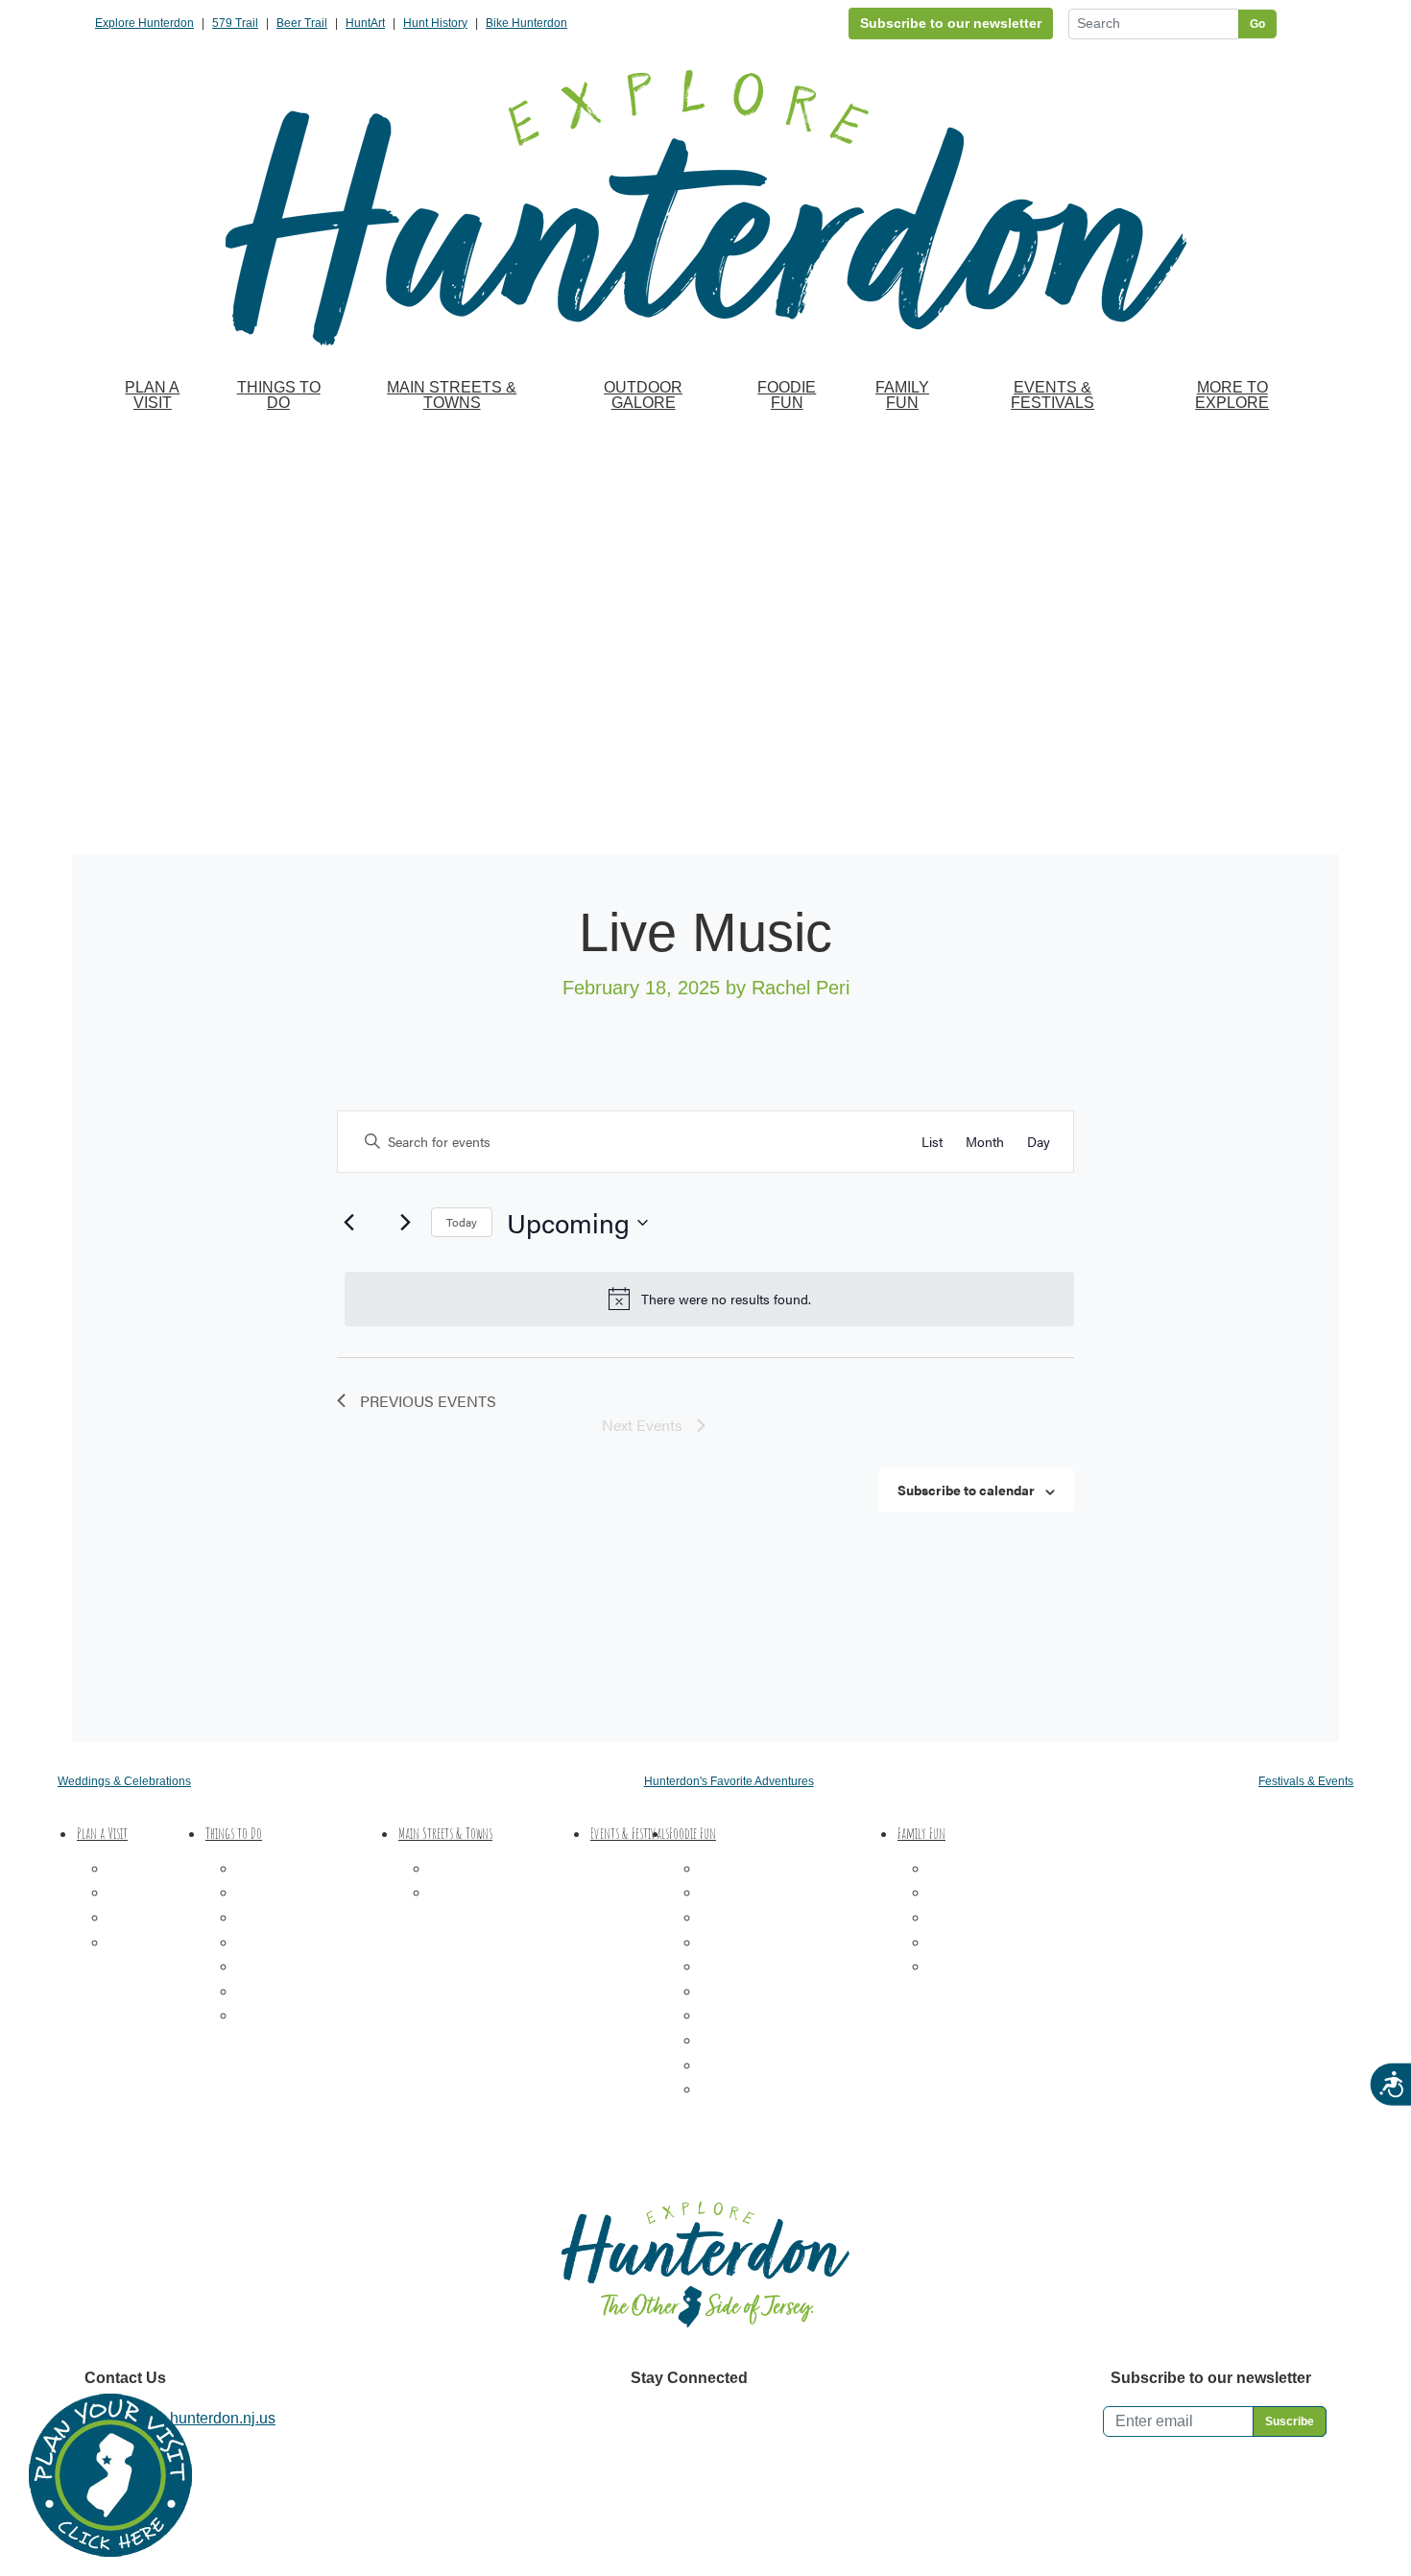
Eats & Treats (974, 1942)
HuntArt (365, 23)
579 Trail (235, 23)
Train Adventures (986, 1868)
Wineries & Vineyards (774, 1942)
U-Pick (951, 1892)
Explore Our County (496, 1892)
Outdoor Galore (643, 395)
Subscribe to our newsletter (951, 23)
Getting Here (151, 1917)
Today (462, 1222)
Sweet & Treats (752, 1892)
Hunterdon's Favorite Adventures (729, 1781)
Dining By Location (765, 2089)
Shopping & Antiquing (311, 1942)
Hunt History (435, 23)
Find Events (832, 1141)
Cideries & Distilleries (774, 1991)
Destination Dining (763, 1868)
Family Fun (902, 395)
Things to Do (279, 395)
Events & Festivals (1052, 395)
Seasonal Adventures (1001, 1966)
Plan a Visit (152, 395)
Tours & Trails (283, 1991)
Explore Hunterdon (144, 23)
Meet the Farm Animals (1006, 1917)
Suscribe (1290, 2421)
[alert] (709, 1299)
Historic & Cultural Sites (317, 1966)
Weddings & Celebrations (124, 1781)
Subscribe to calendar (966, 1490)
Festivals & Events (1306, 1781)
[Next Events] (405, 1223)
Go (1257, 24)
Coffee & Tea (744, 1917)
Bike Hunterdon (526, 23)
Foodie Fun (787, 395)
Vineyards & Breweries (314, 1892)
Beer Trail (302, 23)
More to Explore (1232, 395)
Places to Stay (156, 1892)
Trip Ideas (141, 1868)
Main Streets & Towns (452, 395)
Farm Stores (741, 2040)
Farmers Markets (757, 2015)
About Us (139, 1942)
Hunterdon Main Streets (510, 1868)
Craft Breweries (753, 1966)
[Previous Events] (348, 1223)
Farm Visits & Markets (311, 1917)
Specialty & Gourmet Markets (799, 2065)
